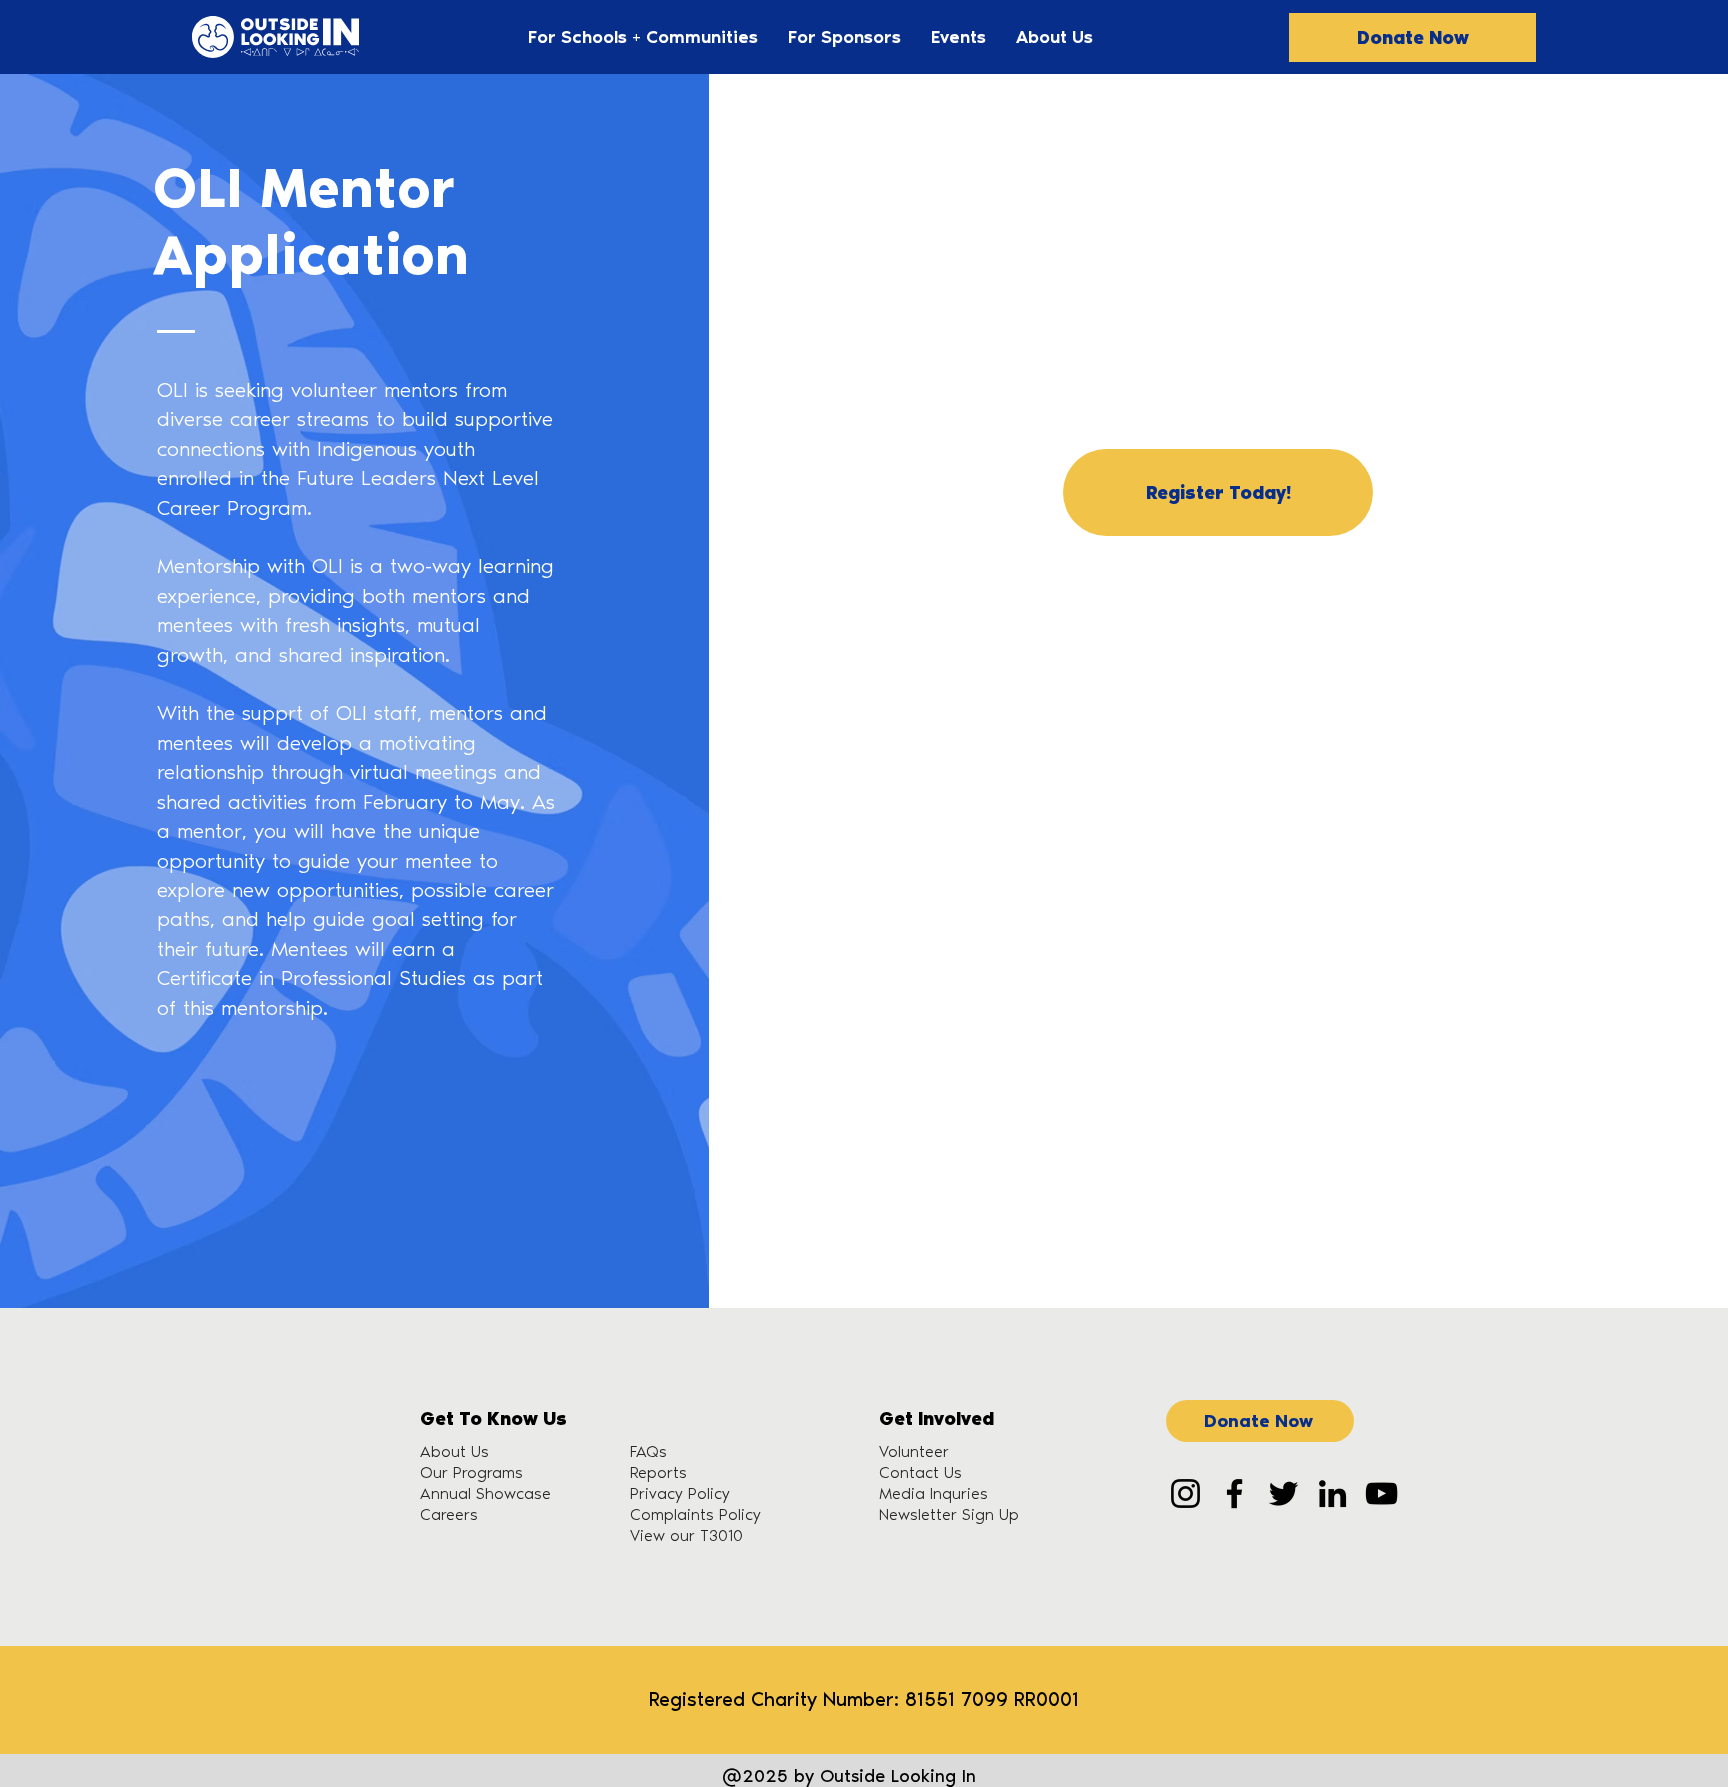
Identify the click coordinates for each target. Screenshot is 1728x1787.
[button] (643, 37)
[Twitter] (1283, 1493)
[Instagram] (1185, 1493)
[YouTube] (1381, 1493)
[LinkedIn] (1332, 1493)
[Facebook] (1234, 1493)
